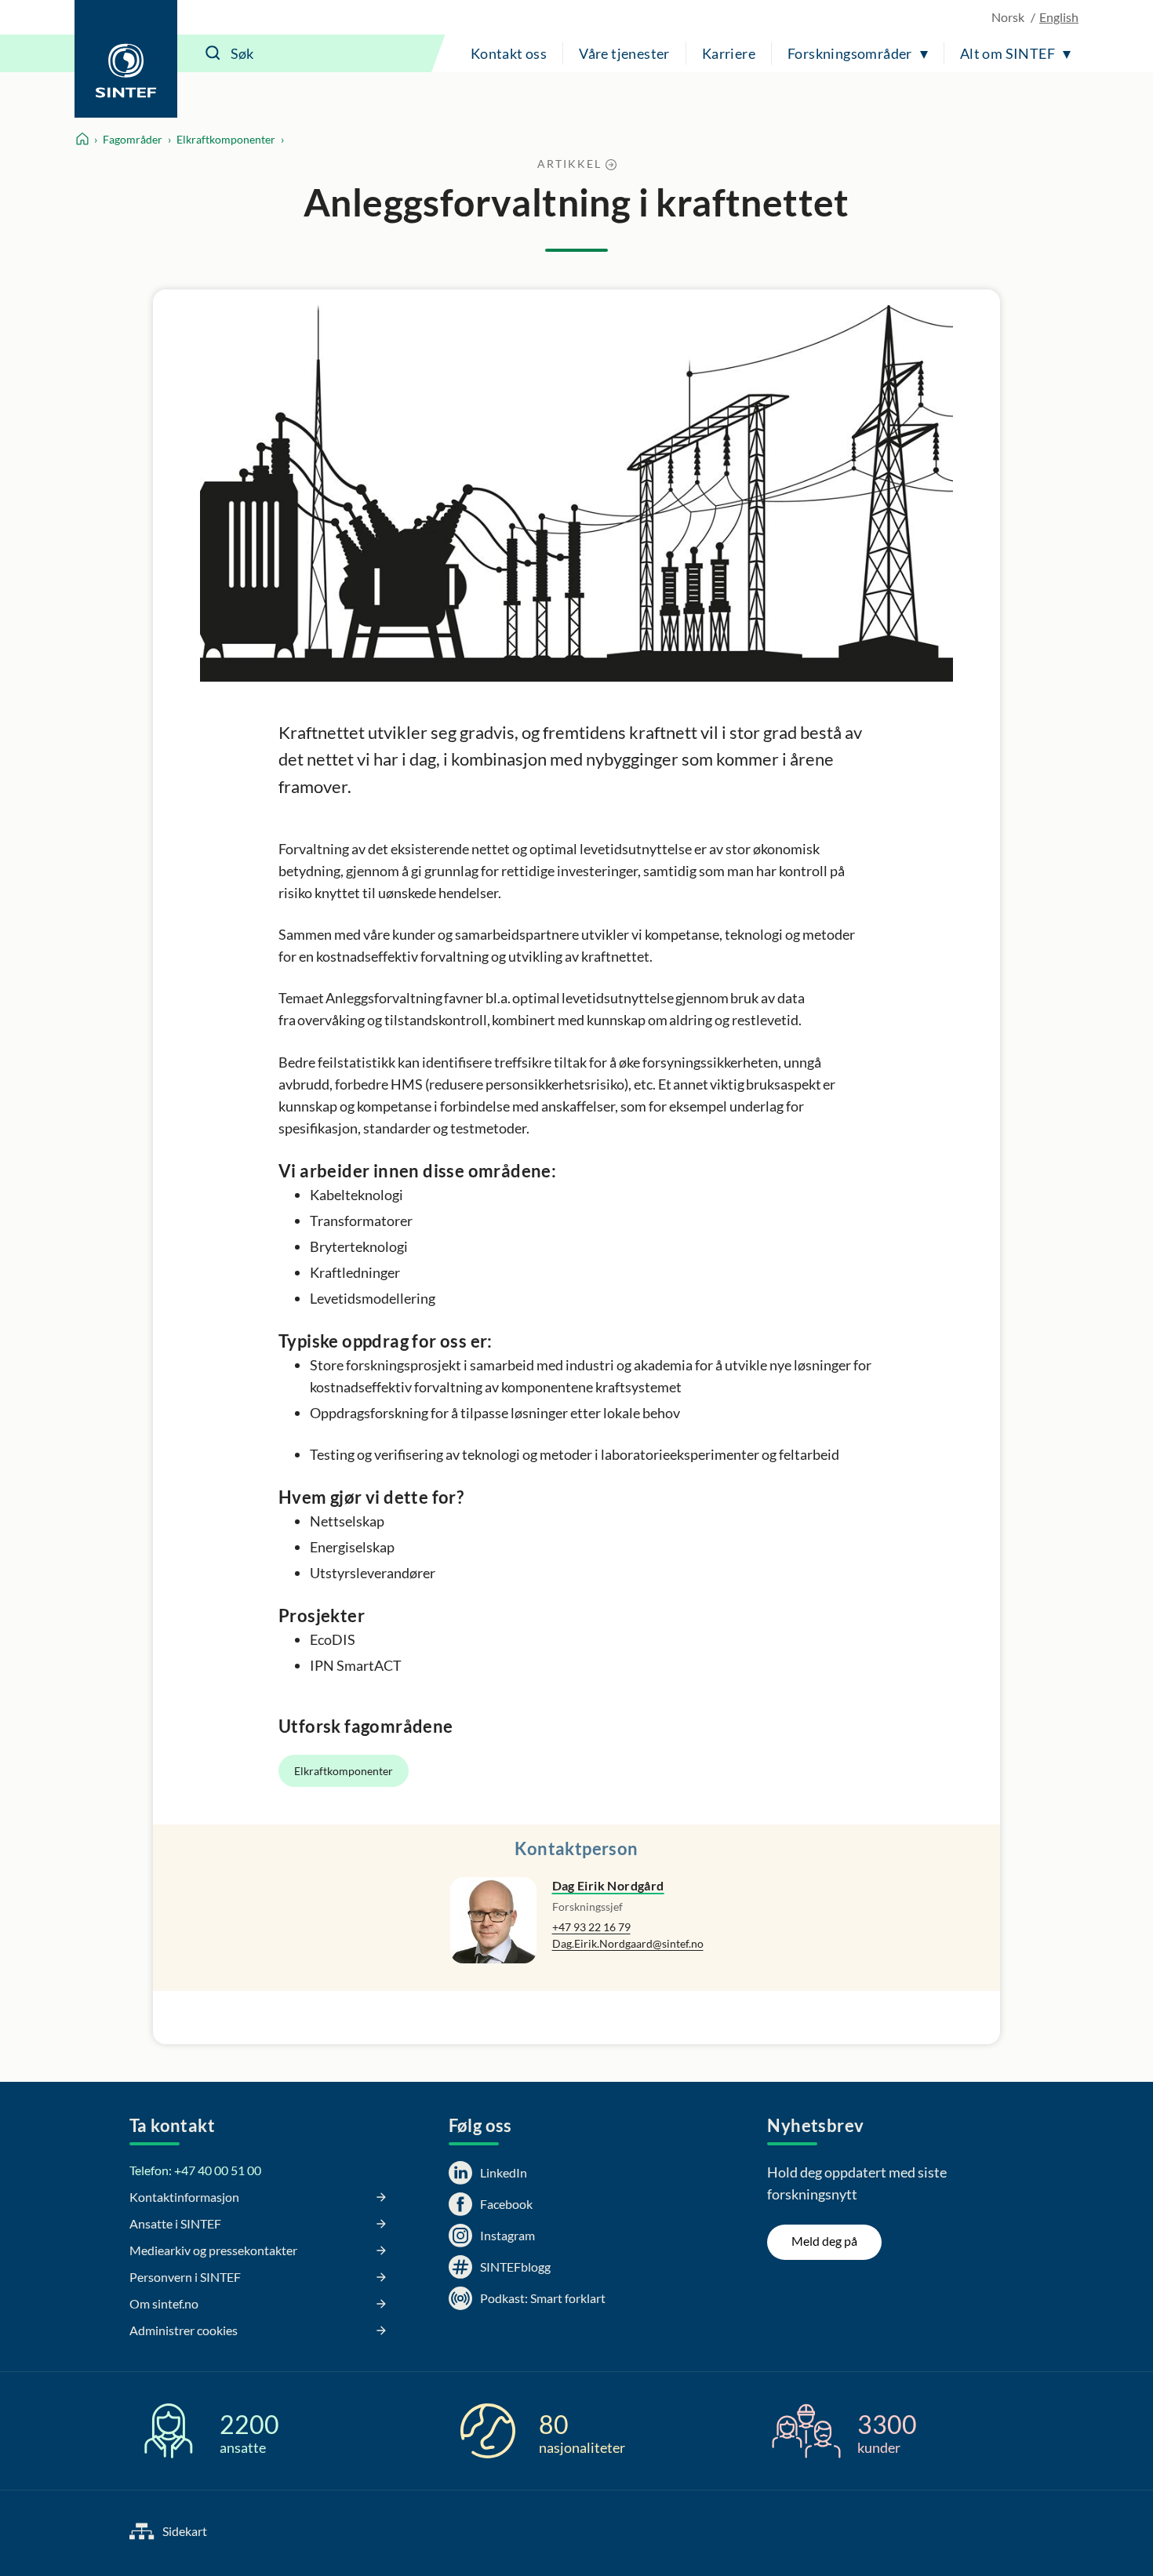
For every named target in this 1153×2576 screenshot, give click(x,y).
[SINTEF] (126, 59)
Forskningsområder (850, 53)
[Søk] (213, 53)
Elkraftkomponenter (226, 139)
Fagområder (133, 139)
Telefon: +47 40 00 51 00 (195, 2170)
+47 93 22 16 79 (591, 1927)
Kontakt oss (509, 53)
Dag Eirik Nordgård (608, 1885)
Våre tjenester (624, 53)
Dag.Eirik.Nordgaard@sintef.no (628, 1943)
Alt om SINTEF (1008, 53)
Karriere (729, 53)
